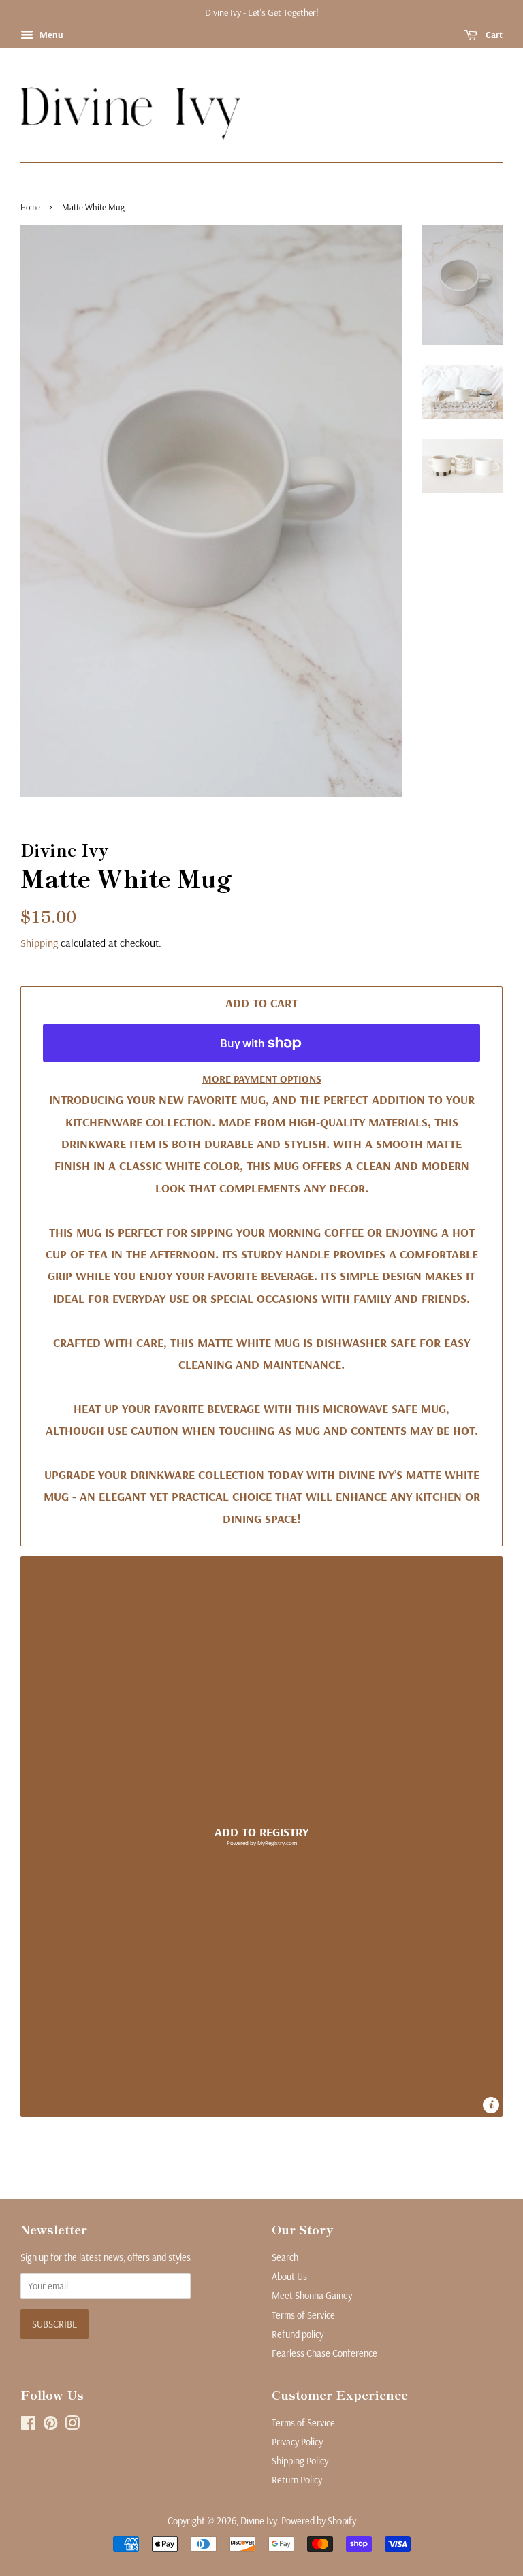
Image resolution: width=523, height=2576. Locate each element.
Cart (493, 35)
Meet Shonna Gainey (312, 2296)
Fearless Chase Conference (324, 2353)
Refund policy (298, 2334)
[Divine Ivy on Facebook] (28, 2426)
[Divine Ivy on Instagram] (72, 2426)
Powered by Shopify (319, 2521)
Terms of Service (303, 2315)
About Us (289, 2277)
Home (30, 207)
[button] (261, 1837)
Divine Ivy (258, 2521)
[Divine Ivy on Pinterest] (50, 2426)
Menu (50, 35)
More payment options (262, 1079)
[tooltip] (491, 2105)
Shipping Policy (300, 2461)
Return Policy (297, 2480)
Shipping (39, 943)
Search (285, 2257)
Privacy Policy (297, 2442)
